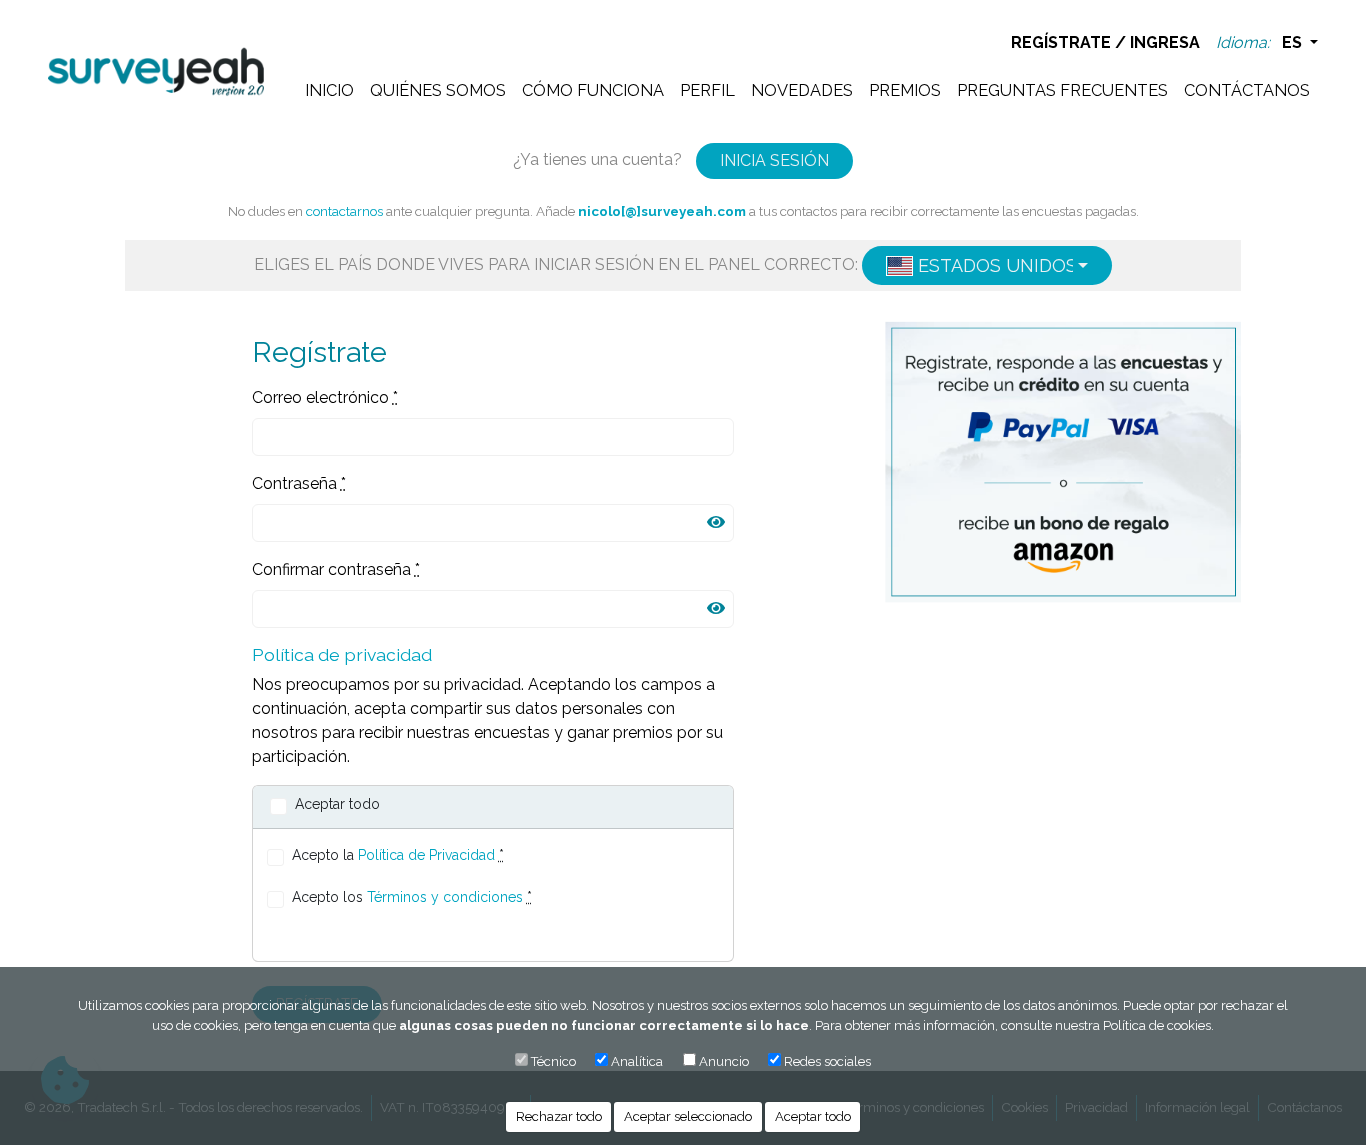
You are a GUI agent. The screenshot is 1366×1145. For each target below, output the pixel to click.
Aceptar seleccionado (688, 1116)
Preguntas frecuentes (1062, 90)
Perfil (707, 90)
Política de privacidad (342, 654)
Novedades (802, 90)
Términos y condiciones (445, 897)
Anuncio (724, 1061)
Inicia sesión (774, 160)
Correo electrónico (325, 397)
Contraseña (299, 483)
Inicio (329, 90)
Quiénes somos (438, 90)
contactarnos (344, 211)
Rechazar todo (559, 1116)
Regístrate (1061, 42)
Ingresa (1165, 42)
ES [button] (1294, 42)
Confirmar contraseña (336, 569)
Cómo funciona (593, 90)
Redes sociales (827, 1061)
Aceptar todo (813, 1116)
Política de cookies (1157, 1025)
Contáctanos (1247, 90)
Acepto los (412, 897)
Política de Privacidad (426, 855)
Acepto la (398, 855)
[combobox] (987, 265)
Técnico (553, 1061)
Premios (905, 90)
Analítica (637, 1061)
